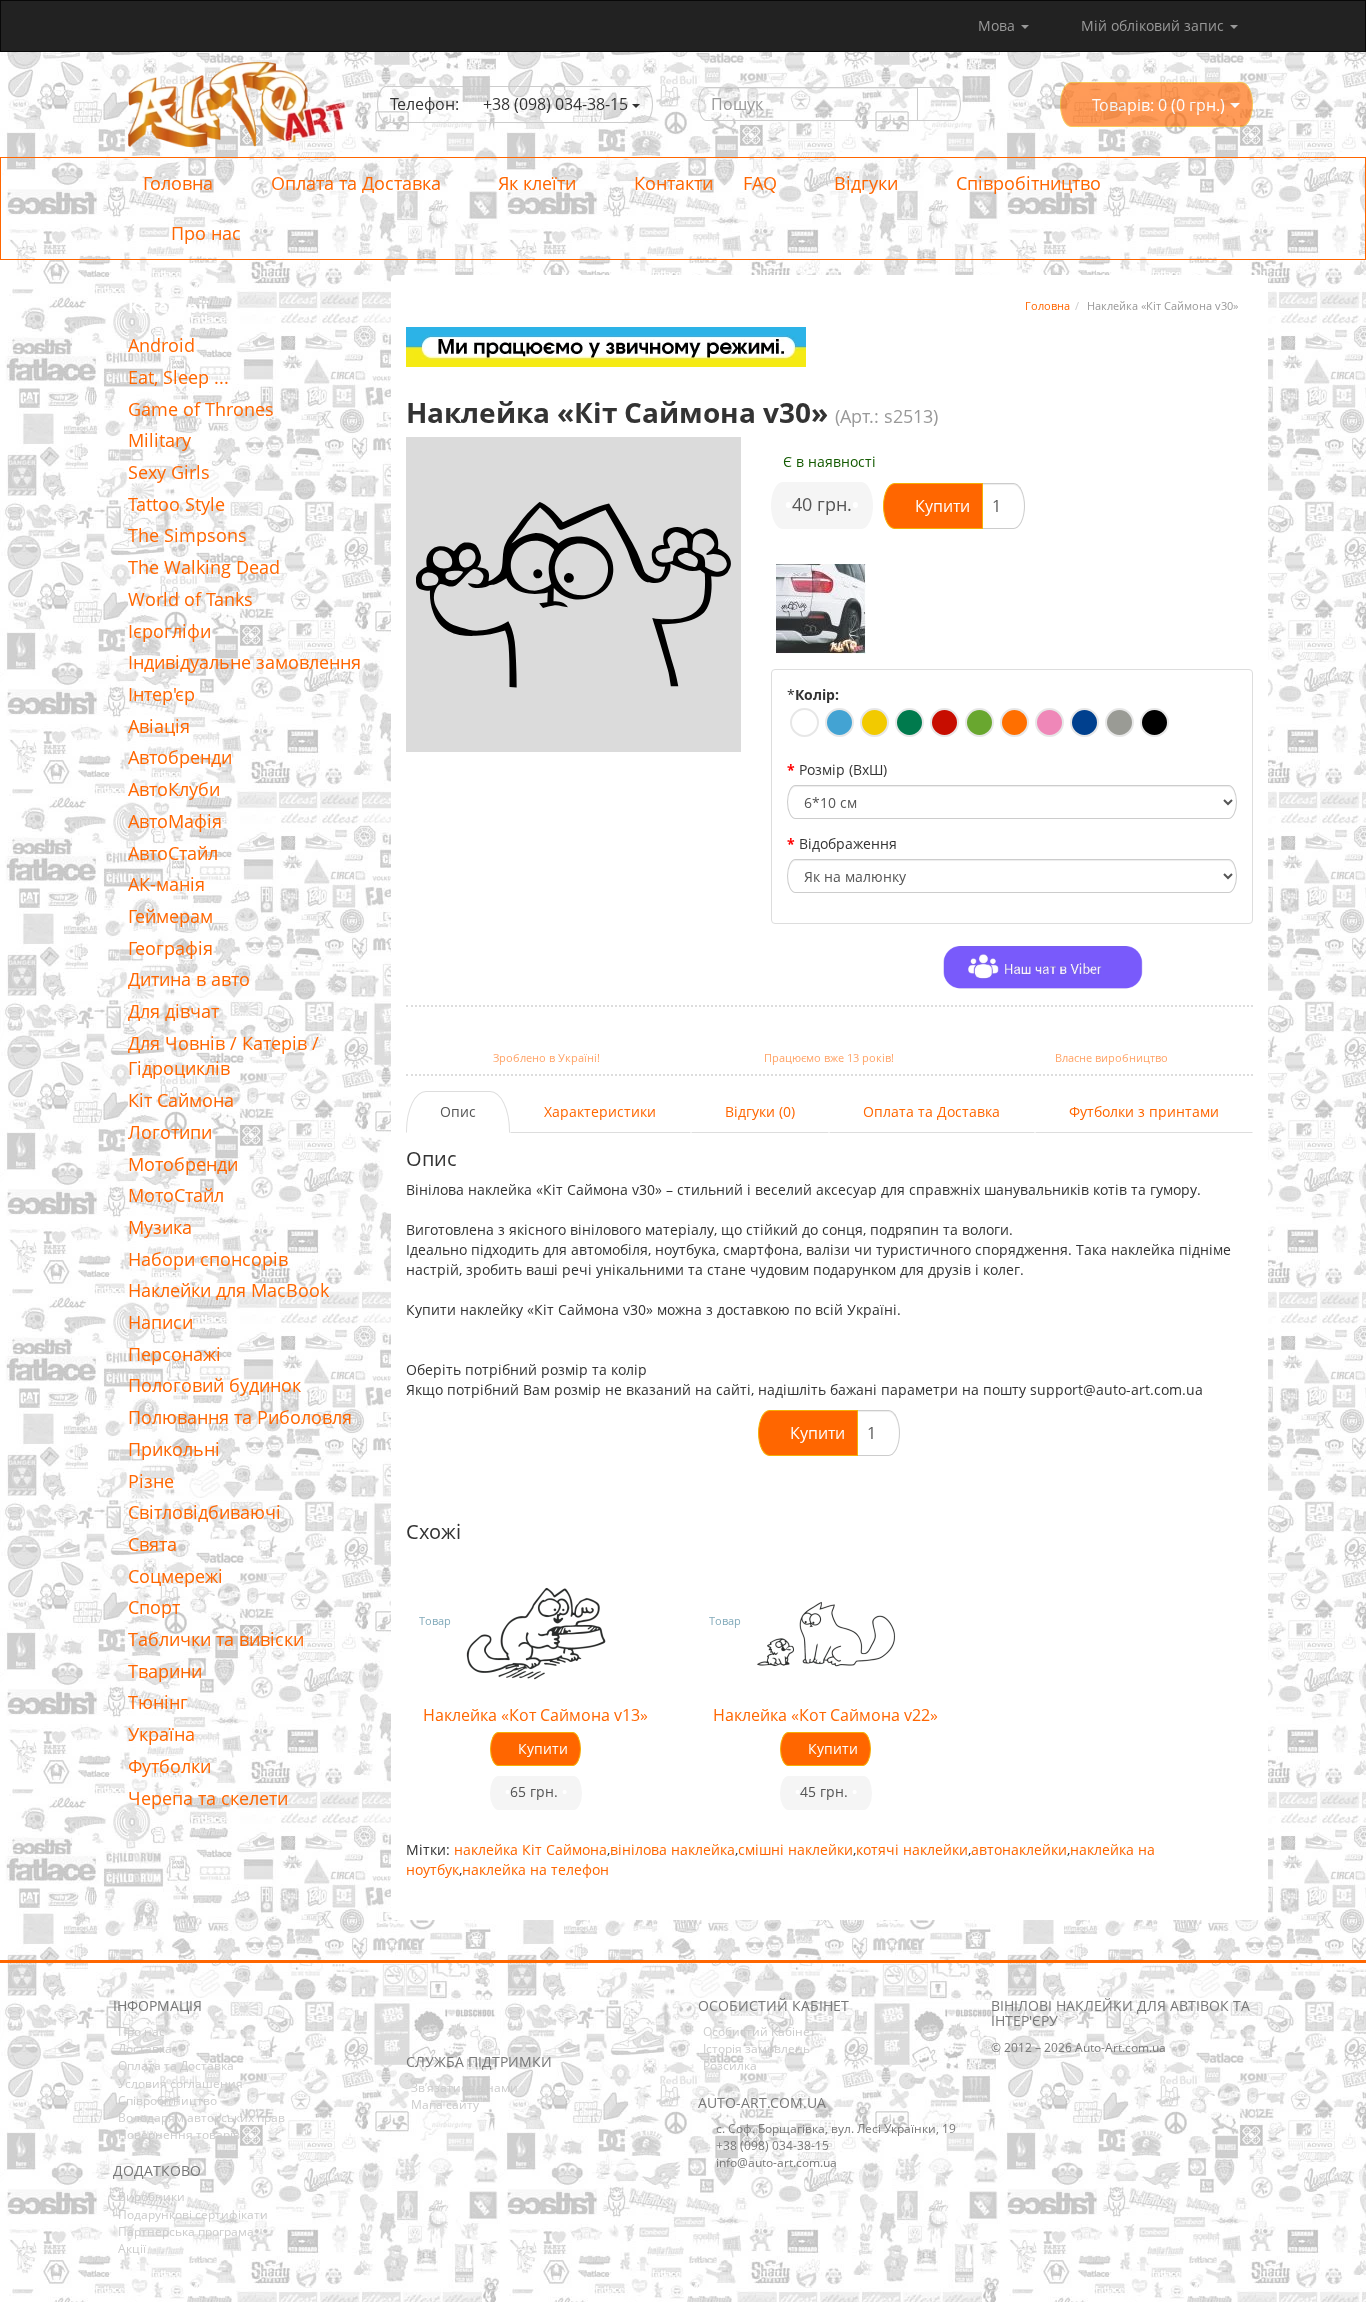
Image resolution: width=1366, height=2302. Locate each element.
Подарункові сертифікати (193, 2214)
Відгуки (863, 183)
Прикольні (174, 1449)
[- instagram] (451, 2023)
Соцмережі (175, 1576)
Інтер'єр (161, 694)
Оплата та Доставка (353, 183)
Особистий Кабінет (759, 2031)
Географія (170, 948)
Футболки (169, 1766)
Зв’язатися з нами (464, 2087)
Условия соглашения (180, 2083)
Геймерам (170, 916)
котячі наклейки (912, 1849)
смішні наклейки (795, 1849)
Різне (151, 1481)
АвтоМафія (175, 821)
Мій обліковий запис (1152, 25)
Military (159, 440)
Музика (160, 1227)
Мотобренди (183, 1164)
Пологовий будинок (214, 1385)
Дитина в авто (189, 979)
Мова (998, 25)
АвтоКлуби (174, 789)
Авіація (159, 726)
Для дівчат (173, 1011)
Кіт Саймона (181, 1100)
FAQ (760, 183)
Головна (178, 183)
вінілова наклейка (672, 1849)
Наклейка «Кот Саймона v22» (825, 1715)
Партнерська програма (186, 2231)
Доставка (145, 2048)
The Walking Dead (204, 567)
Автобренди (180, 757)
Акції (132, 2248)
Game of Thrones (201, 409)
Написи (160, 1322)
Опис (458, 1111)
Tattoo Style (176, 504)
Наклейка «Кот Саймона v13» (535, 1715)
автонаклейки (1019, 1849)
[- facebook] (420, 2023)
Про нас (203, 233)
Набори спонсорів (208, 1259)
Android (161, 345)
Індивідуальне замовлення (244, 662)
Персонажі (174, 1354)
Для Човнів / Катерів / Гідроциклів (223, 1056)
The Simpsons (187, 535)
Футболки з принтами (1144, 1111)
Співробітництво (1026, 183)
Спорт (154, 1607)
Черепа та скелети (208, 1798)
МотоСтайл (176, 1195)
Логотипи (170, 1132)
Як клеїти (534, 183)
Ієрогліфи (169, 631)
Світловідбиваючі (204, 1512)
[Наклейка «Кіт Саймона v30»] (821, 609)
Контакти (671, 183)
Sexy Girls (169, 472)
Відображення (848, 843)
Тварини (165, 1671)
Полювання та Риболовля (240, 1417)
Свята (152, 1544)
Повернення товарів (179, 2134)
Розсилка (730, 2065)
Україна (161, 1734)
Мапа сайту (445, 2104)
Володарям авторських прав (201, 2117)
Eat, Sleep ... (178, 377)
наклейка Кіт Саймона (530, 1849)
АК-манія (166, 884)
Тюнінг (158, 1702)
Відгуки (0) (760, 1111)
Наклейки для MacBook (228, 1290)
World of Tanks (190, 599)
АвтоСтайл (173, 853)
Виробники (151, 2196)
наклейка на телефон (535, 1869)
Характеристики (600, 1111)
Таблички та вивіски (216, 1639)
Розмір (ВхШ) (843, 769)
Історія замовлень (756, 2048)
